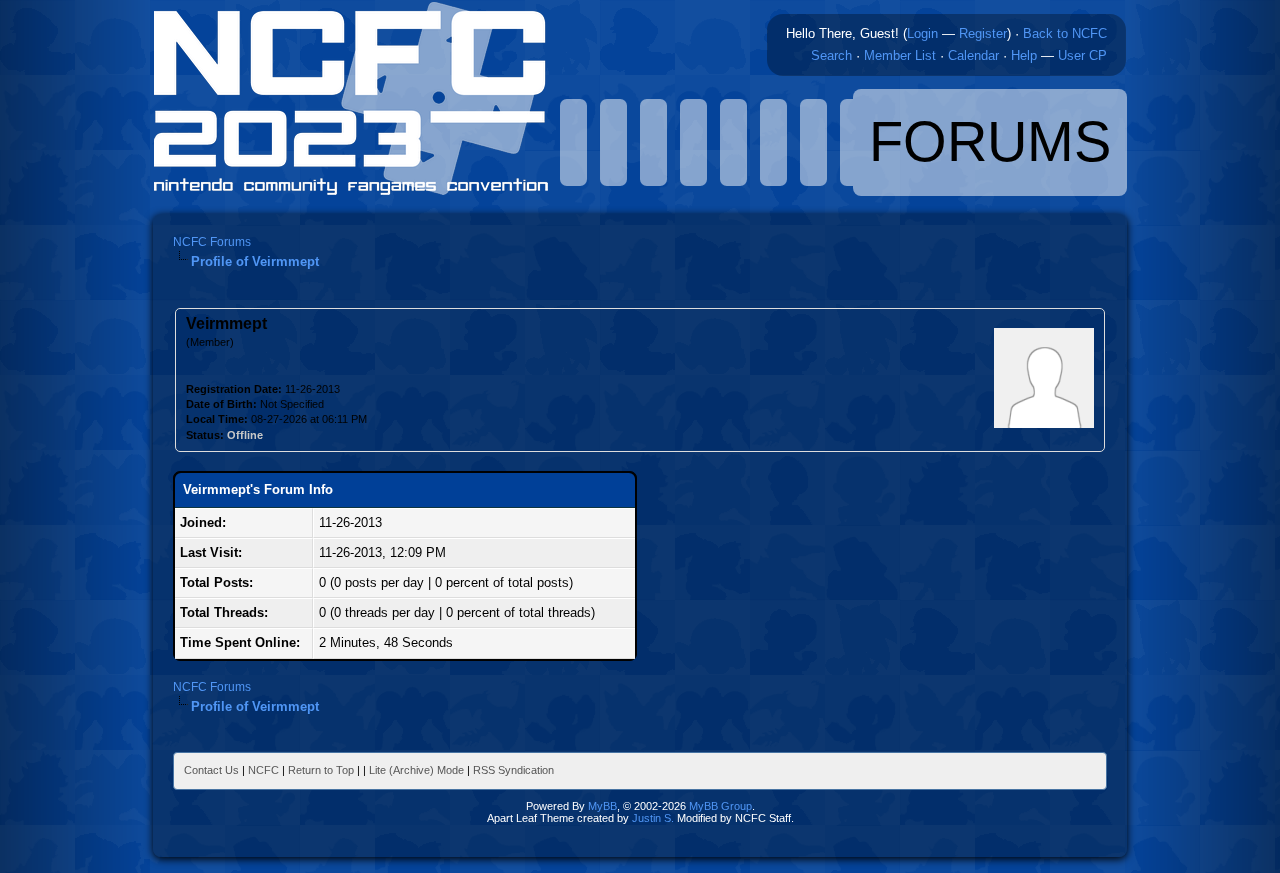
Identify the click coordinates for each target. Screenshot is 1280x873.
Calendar (973, 55)
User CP (1082, 55)
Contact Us (211, 770)
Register (983, 33)
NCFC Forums (212, 242)
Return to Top (321, 770)
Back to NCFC (1065, 33)
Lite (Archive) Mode (416, 770)
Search (831, 55)
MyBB (602, 806)
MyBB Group (720, 806)
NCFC (263, 770)
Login (922, 33)
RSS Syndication (513, 770)
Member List (900, 55)
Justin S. (653, 818)
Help (1024, 55)
